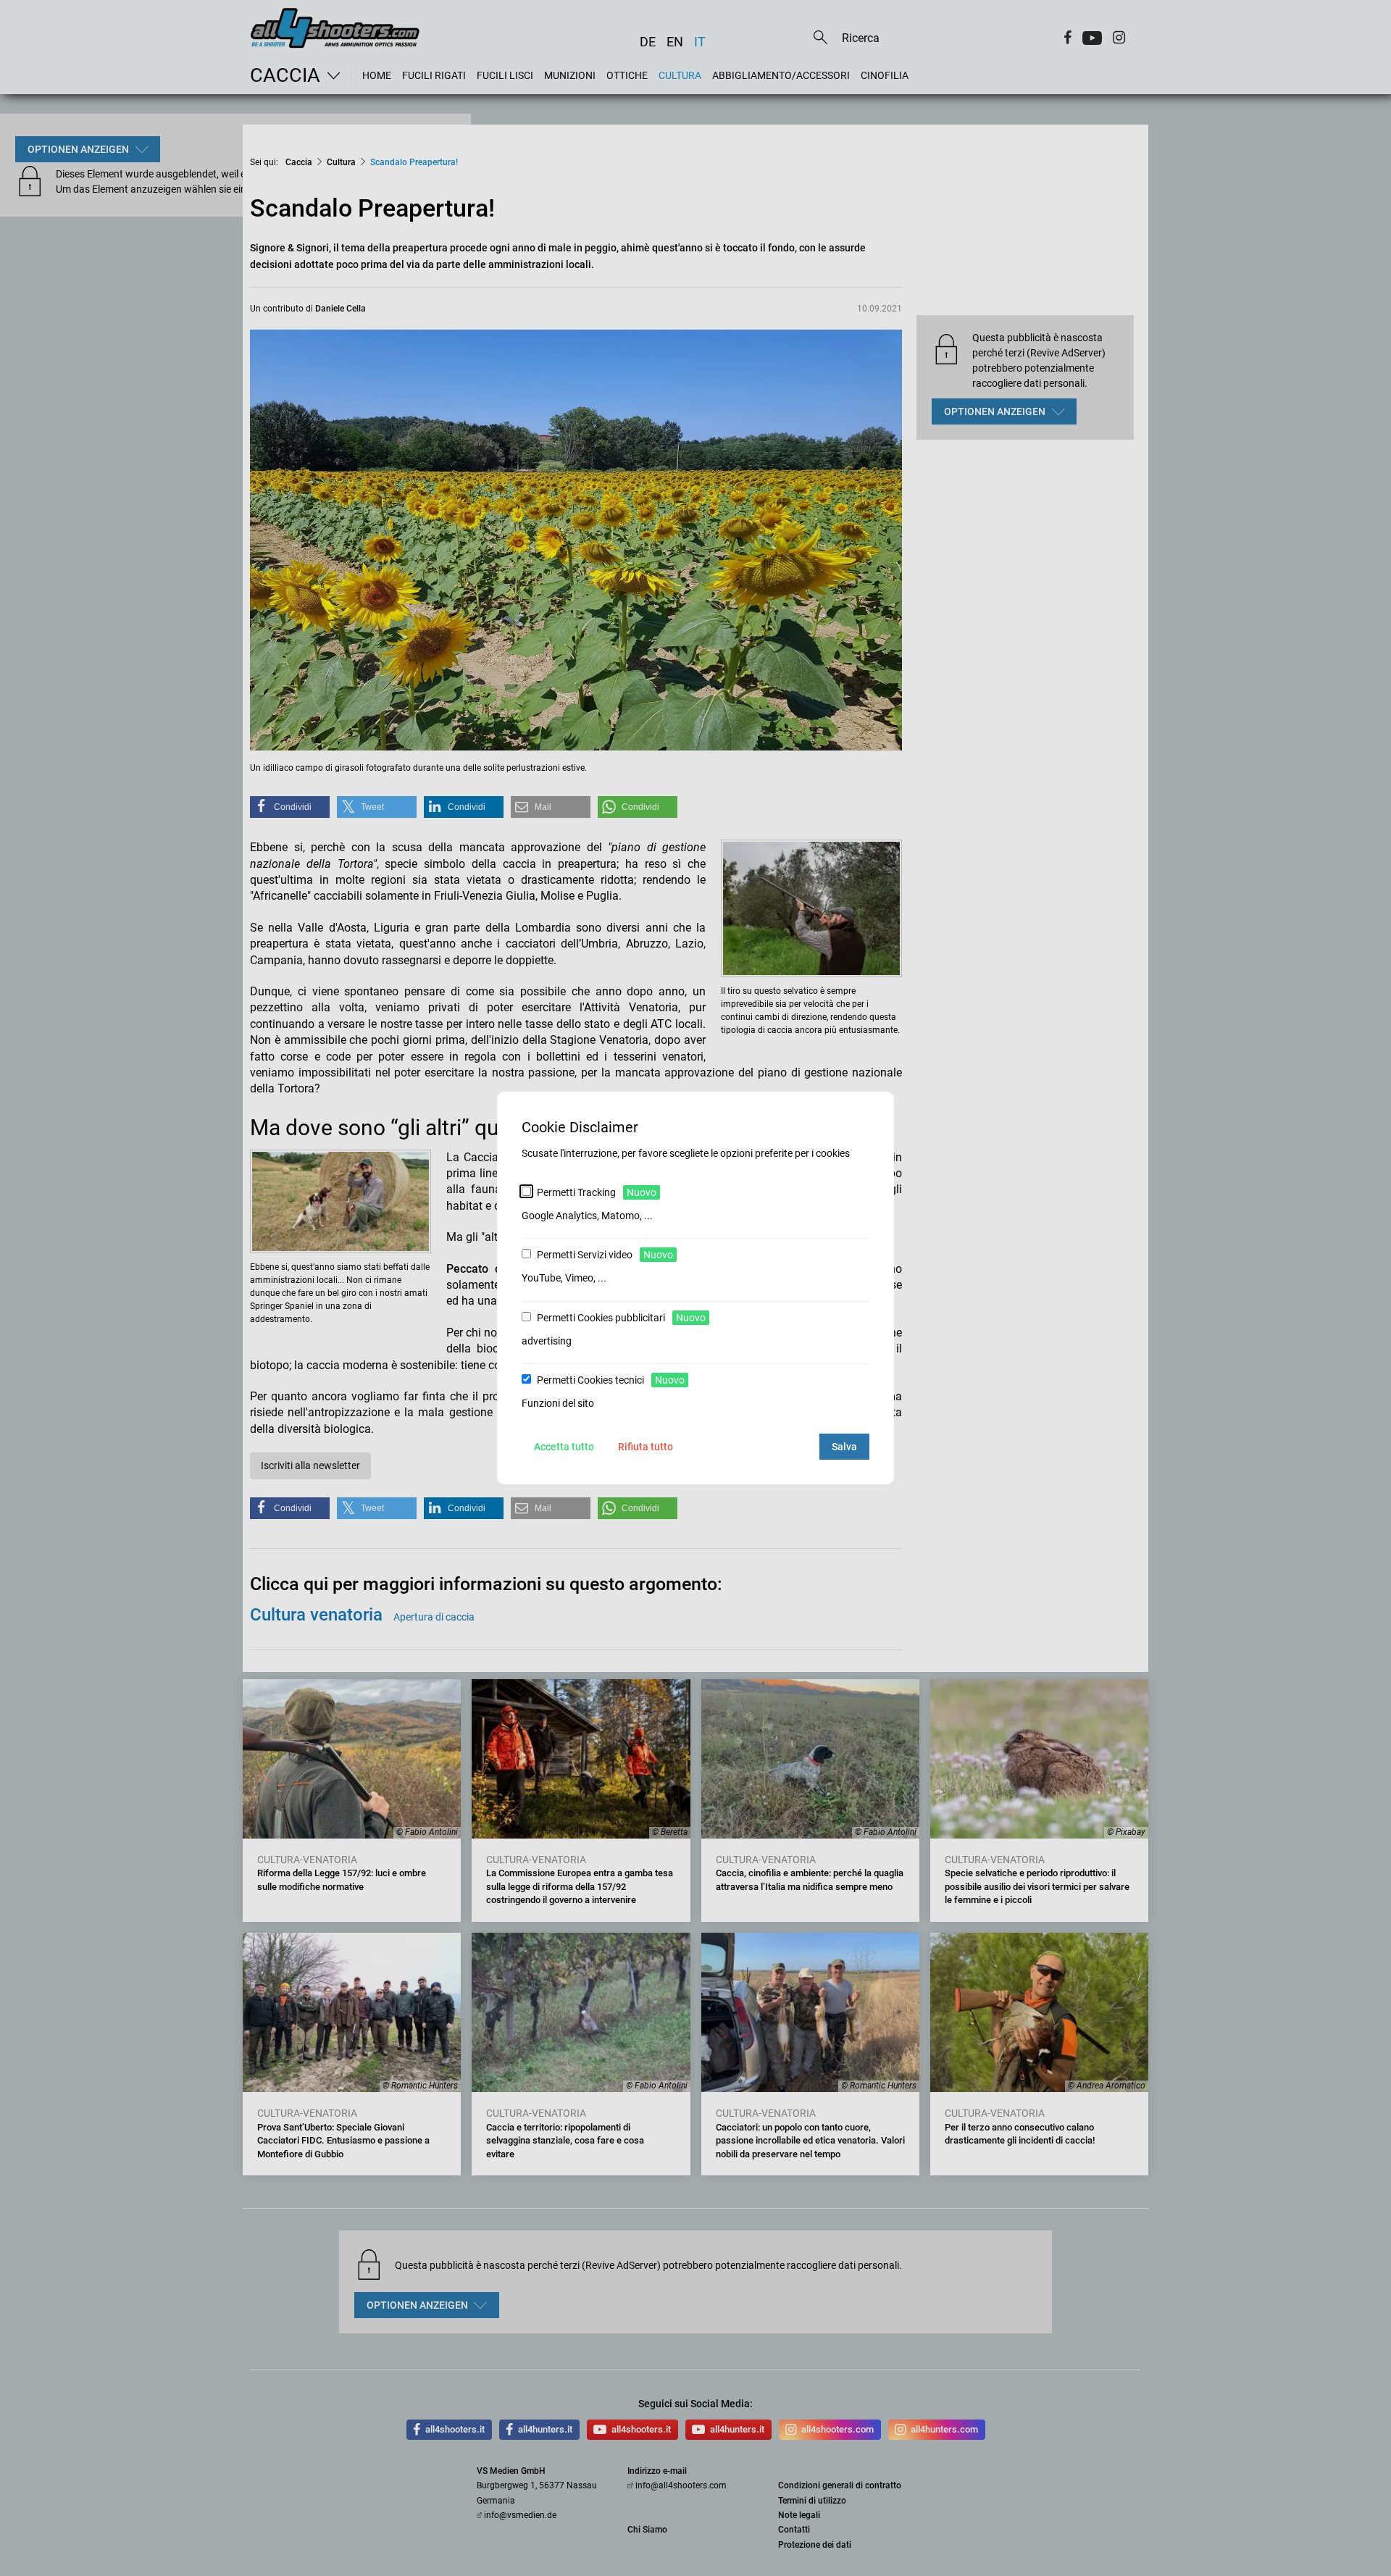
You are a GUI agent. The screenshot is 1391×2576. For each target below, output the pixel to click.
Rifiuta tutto (646, 1447)
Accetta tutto (564, 1447)
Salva (844, 1447)
